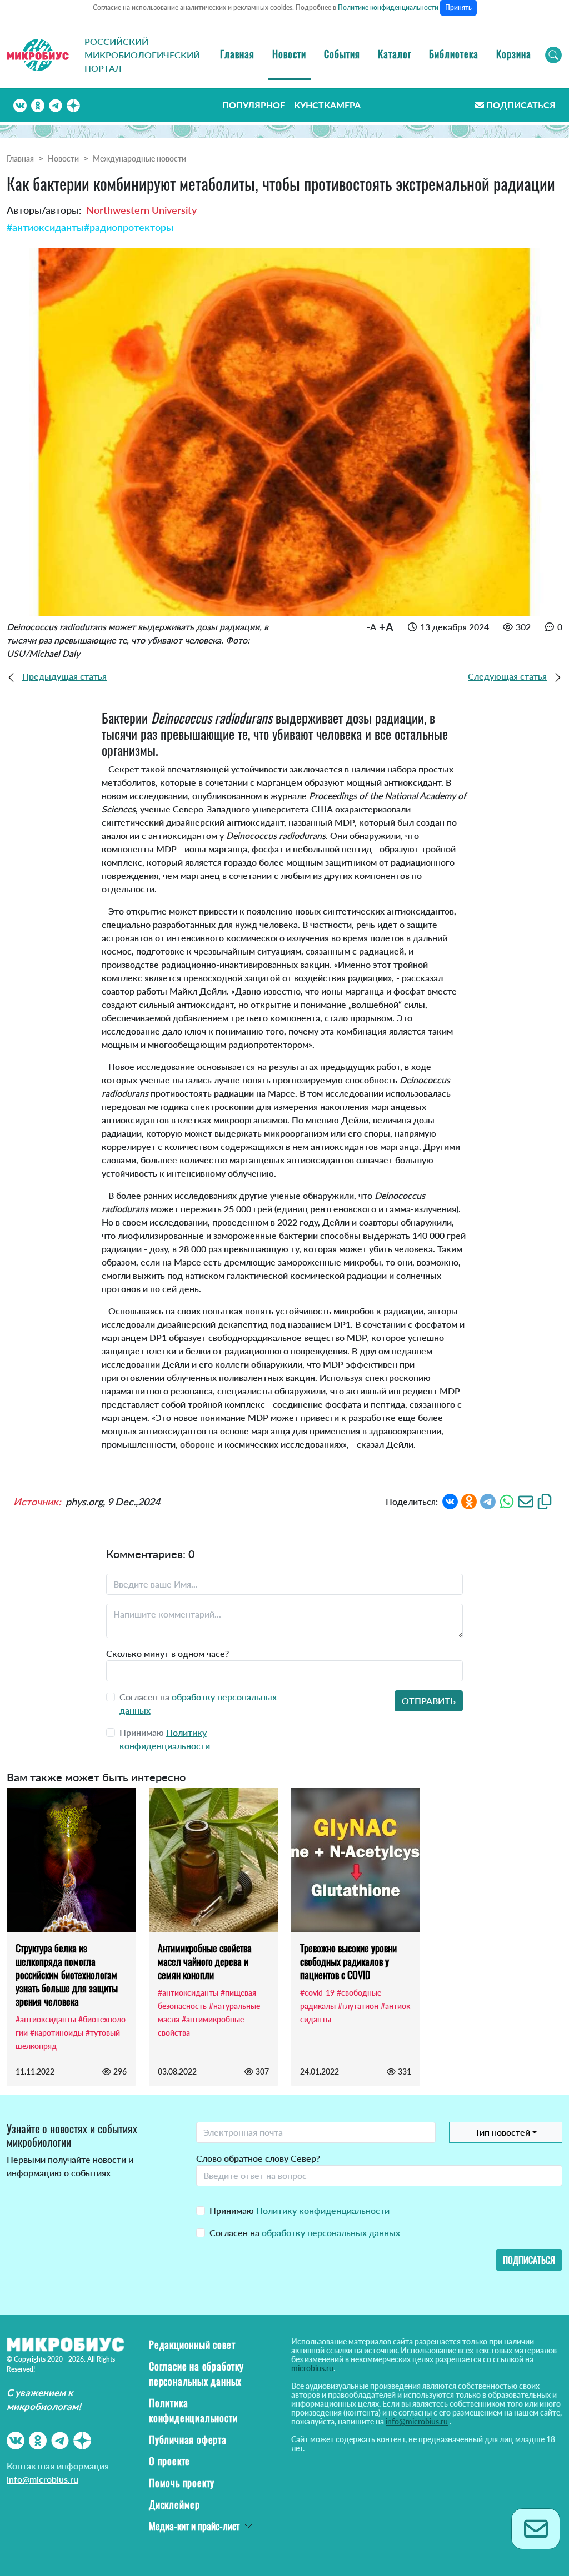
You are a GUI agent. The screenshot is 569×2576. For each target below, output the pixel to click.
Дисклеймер (174, 2504)
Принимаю (300, 2210)
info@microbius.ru (43, 2479)
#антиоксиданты (45, 227)
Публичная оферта (188, 2439)
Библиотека (454, 54)
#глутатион (358, 2006)
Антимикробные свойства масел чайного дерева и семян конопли (205, 1961)
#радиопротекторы (129, 227)
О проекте (169, 2461)
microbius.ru (312, 2368)
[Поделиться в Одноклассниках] (469, 1500)
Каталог (395, 54)
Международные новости (139, 159)
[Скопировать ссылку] (545, 1500)
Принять (458, 7)
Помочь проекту (182, 2483)
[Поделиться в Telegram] (488, 1500)
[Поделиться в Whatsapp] (507, 1500)
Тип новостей (503, 2132)
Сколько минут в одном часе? (168, 1653)
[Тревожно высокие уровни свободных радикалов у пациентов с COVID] (356, 1860)
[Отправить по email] (526, 1500)
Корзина (514, 54)
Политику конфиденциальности (323, 2210)
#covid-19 (317, 1993)
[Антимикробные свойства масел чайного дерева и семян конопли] (213, 1860)
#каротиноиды (57, 2033)
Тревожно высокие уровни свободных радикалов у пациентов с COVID (348, 1961)
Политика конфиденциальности (193, 2410)
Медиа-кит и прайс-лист (194, 2526)
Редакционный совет (192, 2344)
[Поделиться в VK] (450, 1500)
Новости (289, 54)
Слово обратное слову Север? (258, 2158)
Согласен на (305, 2233)
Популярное (254, 105)
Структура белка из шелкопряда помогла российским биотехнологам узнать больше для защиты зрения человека (67, 1975)
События (342, 54)
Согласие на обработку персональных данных (196, 2374)
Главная (237, 54)
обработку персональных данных (331, 2233)
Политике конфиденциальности (388, 7)
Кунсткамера (327, 105)
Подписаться (521, 105)
